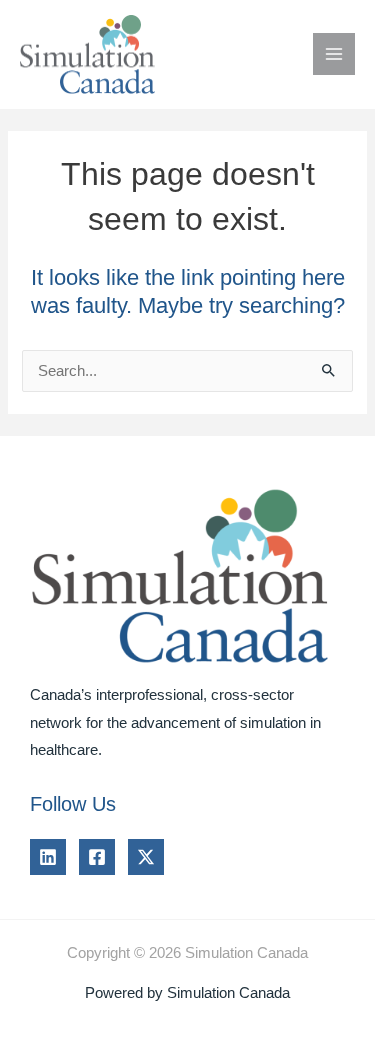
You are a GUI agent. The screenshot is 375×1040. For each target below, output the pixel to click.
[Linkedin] (48, 857)
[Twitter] (146, 857)
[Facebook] (97, 857)
